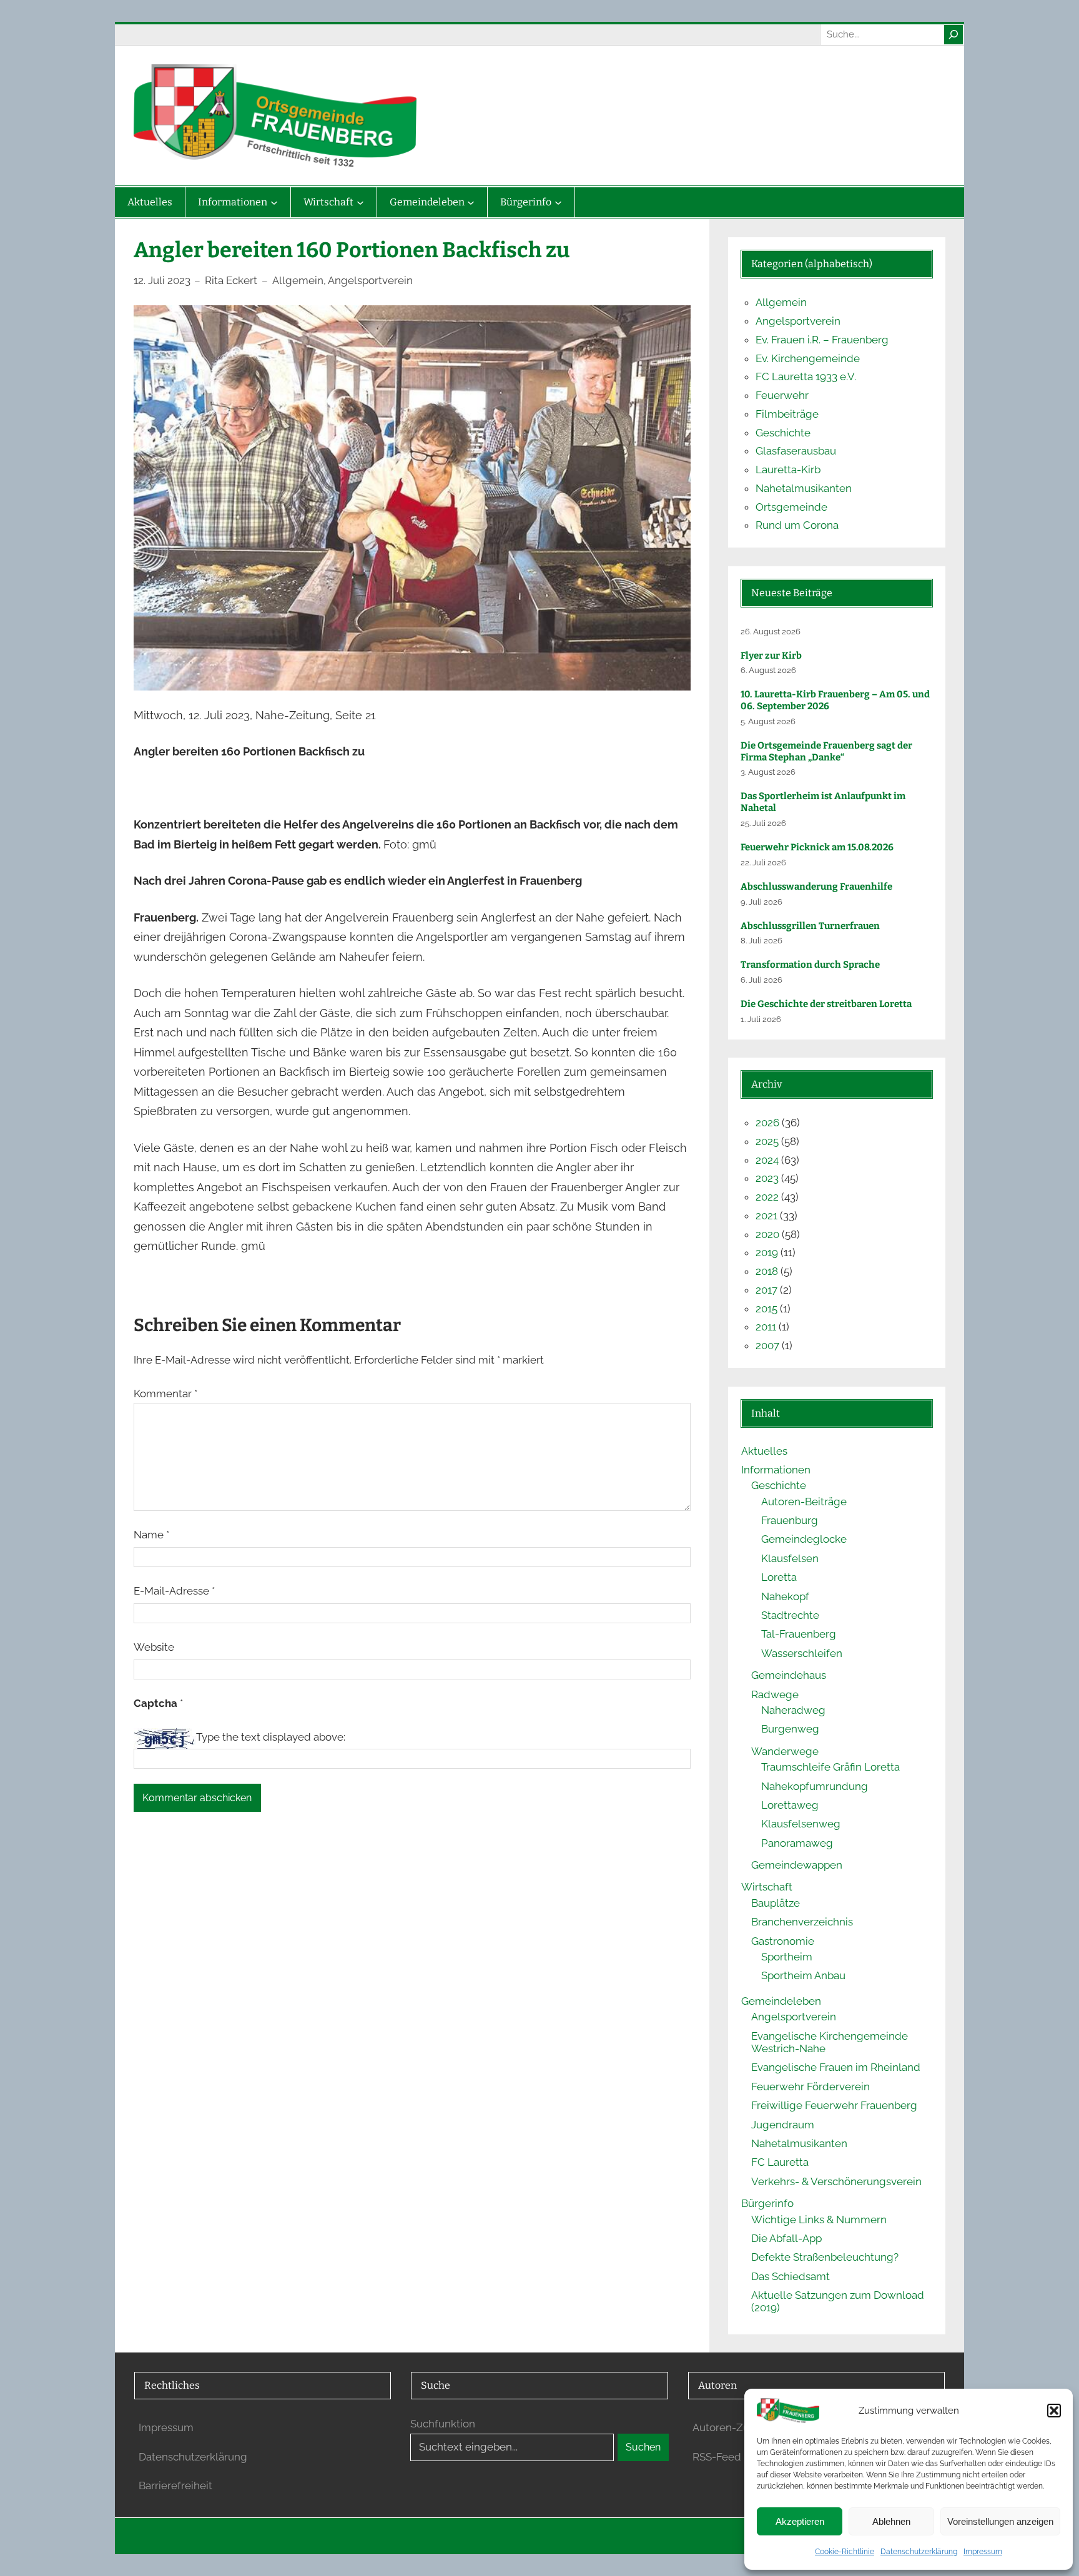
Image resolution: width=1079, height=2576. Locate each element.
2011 (766, 1327)
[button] (1054, 2411)
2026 (767, 1123)
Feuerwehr (782, 395)
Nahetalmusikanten (804, 488)
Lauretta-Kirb (788, 469)
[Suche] (953, 34)
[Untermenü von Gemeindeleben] (471, 202)
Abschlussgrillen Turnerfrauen (810, 926)
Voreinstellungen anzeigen (1000, 2521)
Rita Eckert (231, 280)
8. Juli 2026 (761, 941)
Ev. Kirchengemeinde (808, 358)
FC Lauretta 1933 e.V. (806, 376)
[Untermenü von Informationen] (274, 202)
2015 (766, 1309)
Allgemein (298, 280)
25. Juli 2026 (763, 823)
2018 (767, 1271)
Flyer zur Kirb (771, 656)
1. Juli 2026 (761, 1019)
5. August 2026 (768, 721)
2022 (767, 1197)
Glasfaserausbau (796, 451)
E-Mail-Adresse (174, 1591)
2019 (767, 1252)
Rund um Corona (797, 525)
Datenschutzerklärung (919, 2552)
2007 (767, 1345)
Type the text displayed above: (271, 1737)
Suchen (643, 2447)
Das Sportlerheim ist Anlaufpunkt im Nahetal (823, 802)
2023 (767, 1178)
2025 (767, 1141)
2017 (766, 1290)
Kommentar (165, 1394)
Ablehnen (891, 2521)
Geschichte (783, 433)
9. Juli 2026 (761, 902)
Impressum (983, 2552)
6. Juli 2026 (761, 980)
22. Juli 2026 (763, 863)
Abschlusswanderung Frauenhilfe (816, 887)
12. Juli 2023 (162, 280)
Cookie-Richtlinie (845, 2552)
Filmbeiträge (787, 414)
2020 (767, 1234)
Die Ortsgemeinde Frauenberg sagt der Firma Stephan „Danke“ (826, 751)
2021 (766, 1216)
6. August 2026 (768, 670)
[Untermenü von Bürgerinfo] (558, 202)
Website (154, 1647)
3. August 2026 (768, 772)
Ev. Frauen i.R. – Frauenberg (822, 340)
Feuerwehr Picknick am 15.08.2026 (817, 847)
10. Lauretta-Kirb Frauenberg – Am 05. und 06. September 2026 (835, 700)
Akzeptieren (800, 2521)
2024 (767, 1160)
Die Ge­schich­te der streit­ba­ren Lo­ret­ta (827, 1004)
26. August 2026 (771, 632)
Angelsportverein (370, 280)
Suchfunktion (443, 2424)
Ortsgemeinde (791, 507)
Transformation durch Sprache (810, 965)
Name (151, 1535)
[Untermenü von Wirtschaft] (360, 202)
